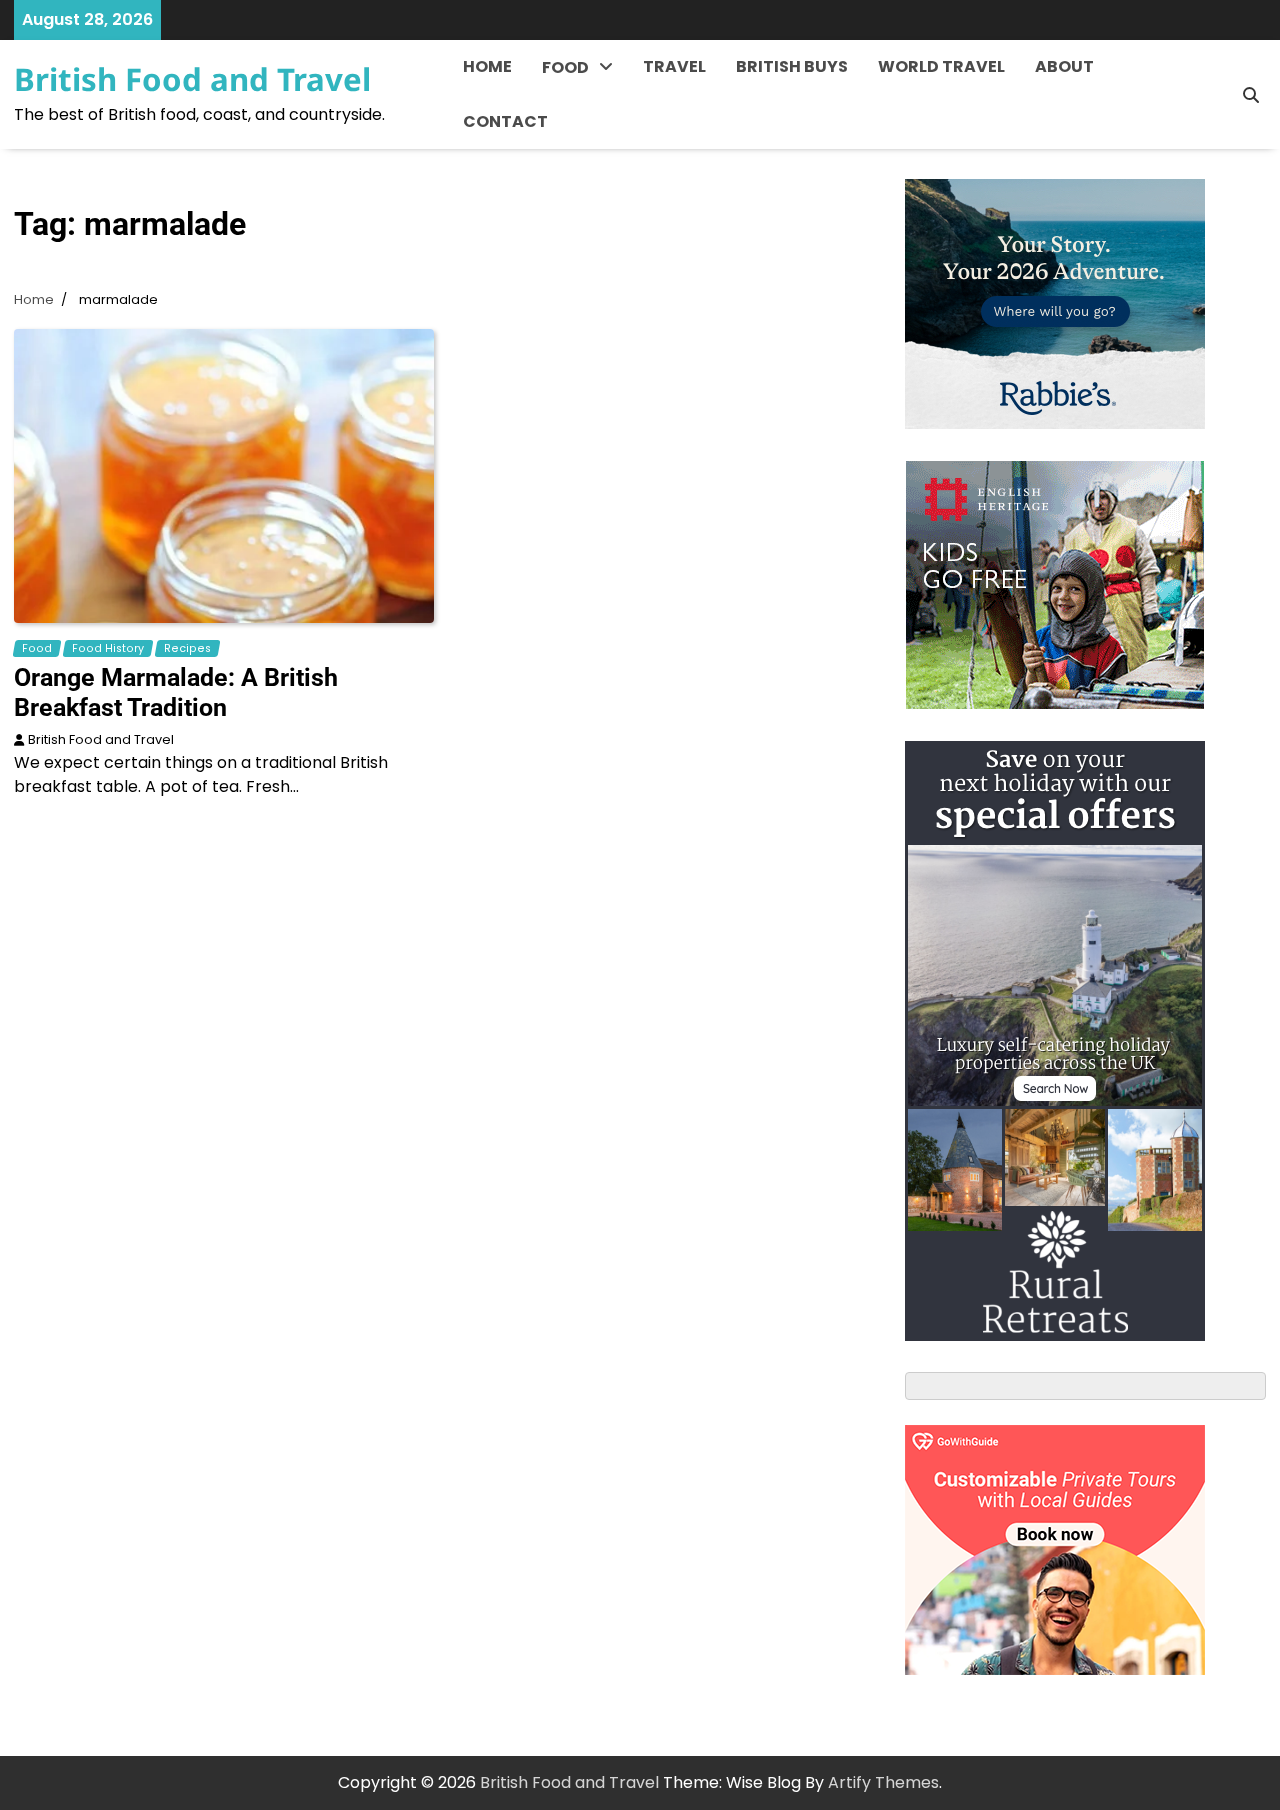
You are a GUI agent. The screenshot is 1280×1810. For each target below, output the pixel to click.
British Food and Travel (192, 79)
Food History (592, 115)
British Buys (792, 66)
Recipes (574, 156)
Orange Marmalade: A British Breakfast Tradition (176, 692)
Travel (674, 66)
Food (565, 67)
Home (487, 66)
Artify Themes (883, 1782)
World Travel (941, 66)
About (1064, 66)
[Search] (1251, 95)
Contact (505, 121)
